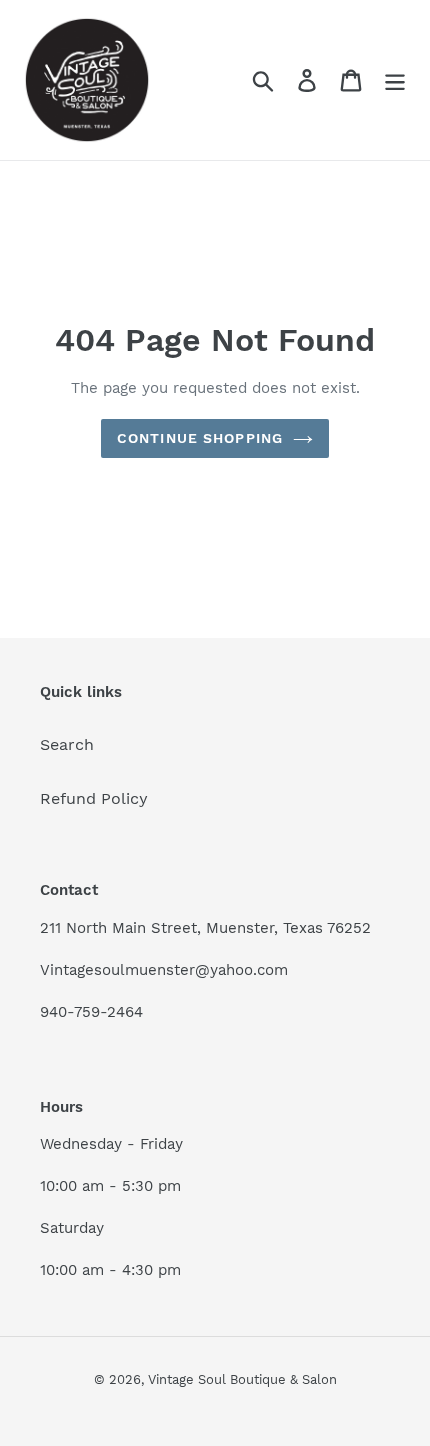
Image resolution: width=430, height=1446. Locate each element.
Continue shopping (200, 438)
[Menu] (395, 80)
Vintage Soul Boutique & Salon (242, 1379)
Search (67, 744)
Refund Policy (94, 798)
